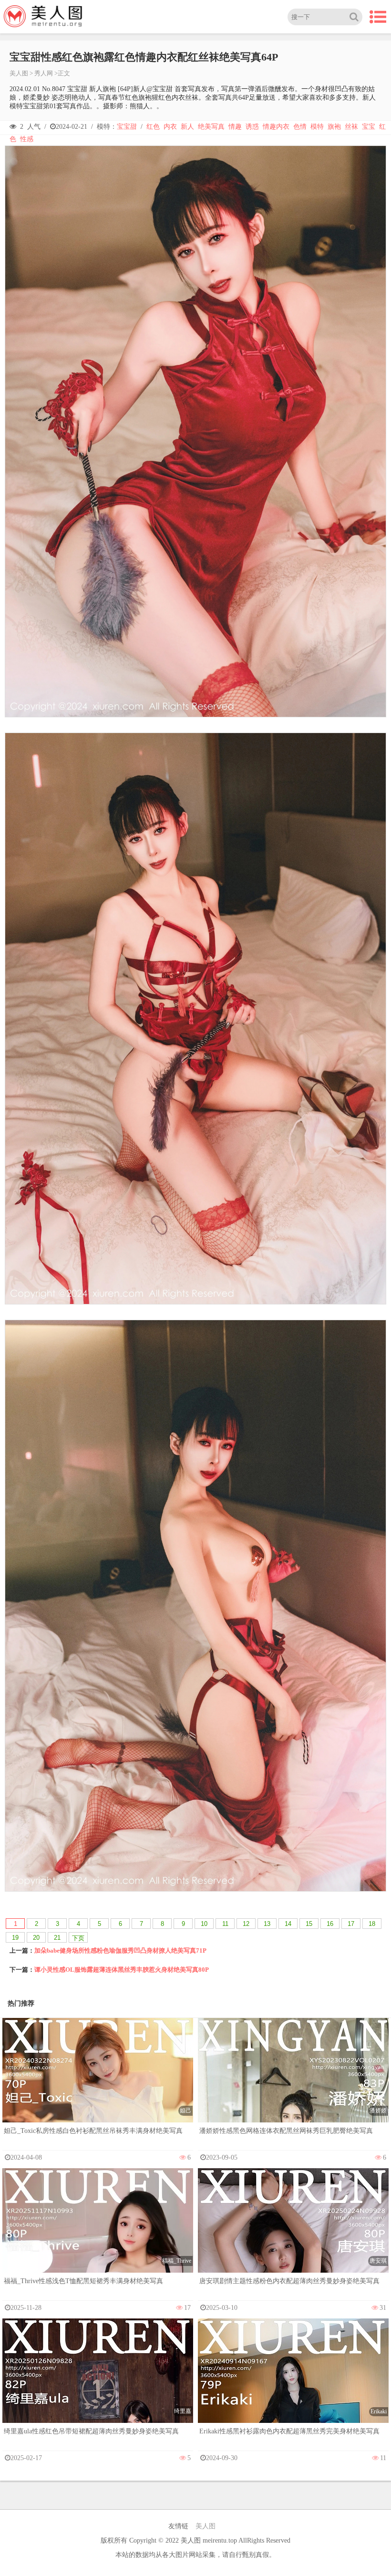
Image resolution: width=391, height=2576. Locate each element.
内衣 (170, 127)
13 (267, 1924)
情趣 (235, 127)
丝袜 (351, 127)
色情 (300, 127)
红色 (153, 127)
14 (288, 1924)
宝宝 (369, 127)
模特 (317, 127)
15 (309, 1924)
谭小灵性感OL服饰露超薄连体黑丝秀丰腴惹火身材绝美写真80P (122, 1970)
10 (204, 1924)
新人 (187, 127)
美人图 (19, 73)
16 (330, 1924)
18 (372, 1924)
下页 (78, 1938)
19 (15, 1938)
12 (246, 1924)
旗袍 (334, 127)
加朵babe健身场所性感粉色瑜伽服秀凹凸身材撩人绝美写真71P (120, 1950)
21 (57, 1938)
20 (36, 1938)
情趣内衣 (276, 127)
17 (351, 1924)
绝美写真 (211, 127)
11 (225, 1924)
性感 (27, 139)
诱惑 (252, 127)
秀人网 (44, 73)
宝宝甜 (127, 127)
